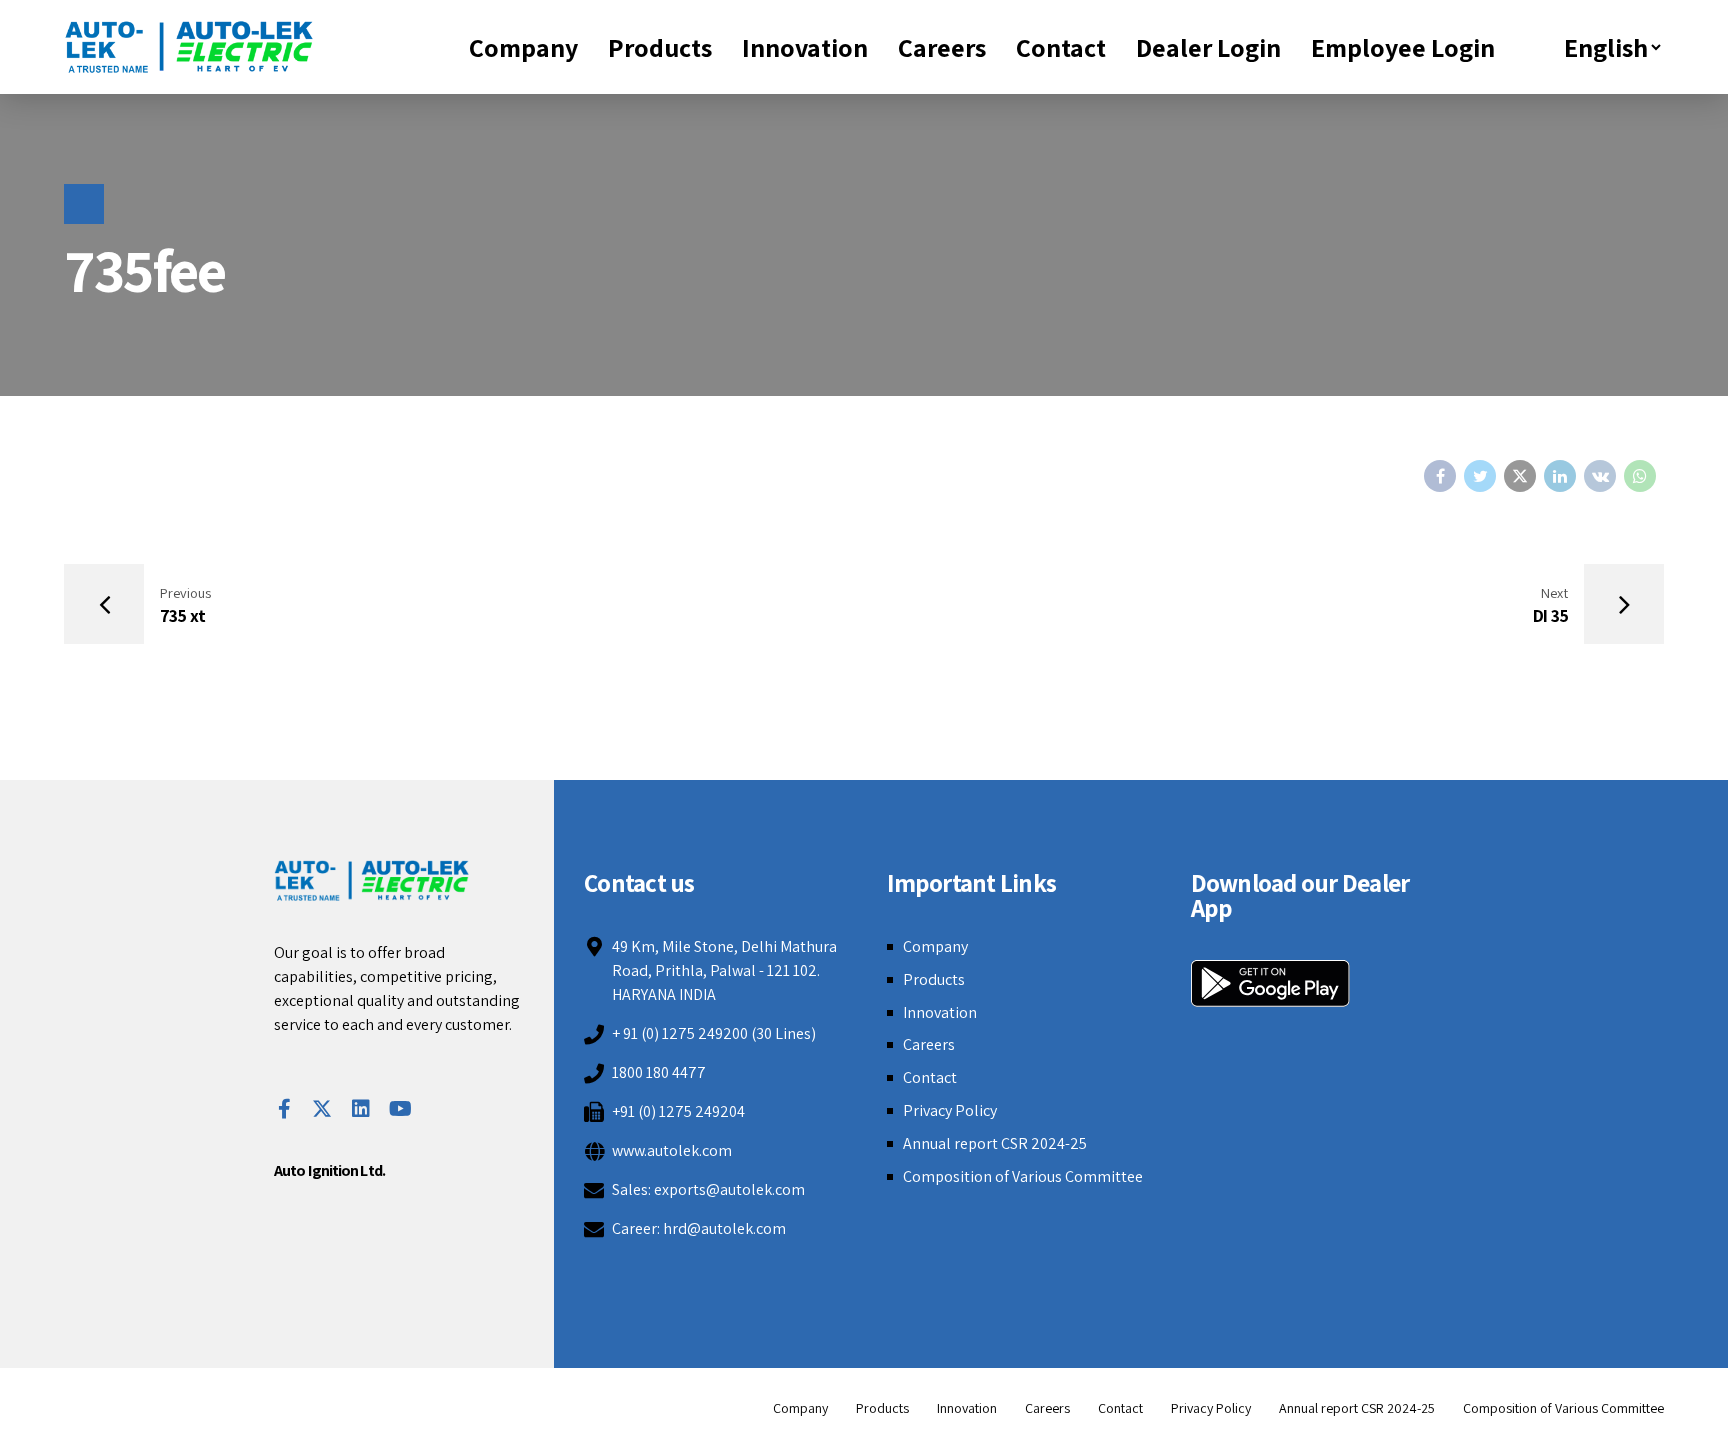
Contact (1061, 47)
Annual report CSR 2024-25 (995, 1143)
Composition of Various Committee (1023, 1176)
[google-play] (1270, 983)
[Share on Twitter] (1480, 476)
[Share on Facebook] (1440, 476)
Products (660, 47)
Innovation (805, 47)
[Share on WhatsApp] (1640, 476)
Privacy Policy (950, 1110)
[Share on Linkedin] (1560, 476)
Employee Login (1403, 47)
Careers (942, 47)
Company (523, 47)
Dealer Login (1208, 47)
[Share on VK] (1600, 476)
